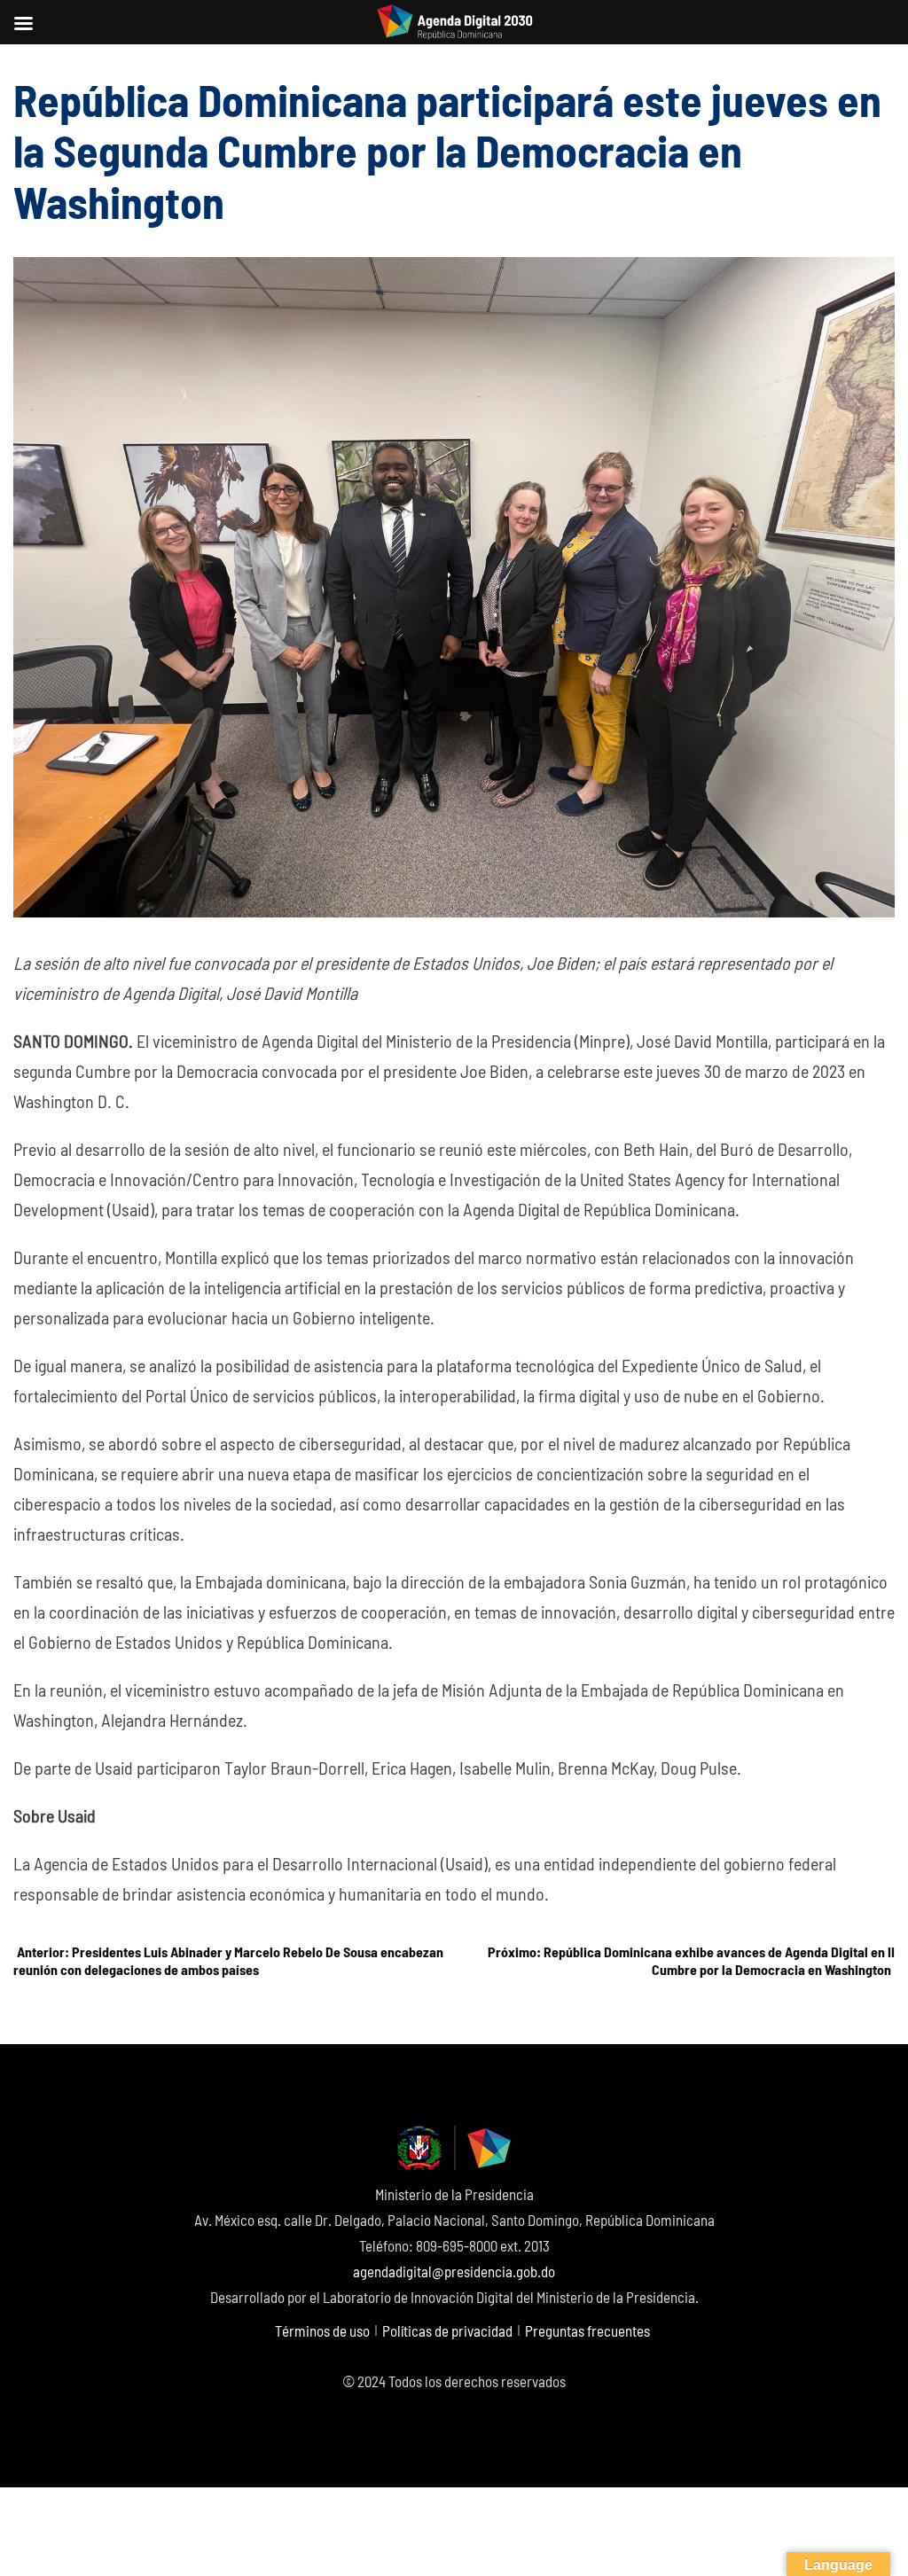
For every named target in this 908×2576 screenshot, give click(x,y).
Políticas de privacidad (447, 2330)
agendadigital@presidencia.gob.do (454, 2271)
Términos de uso (322, 2330)
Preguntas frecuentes (587, 2330)
